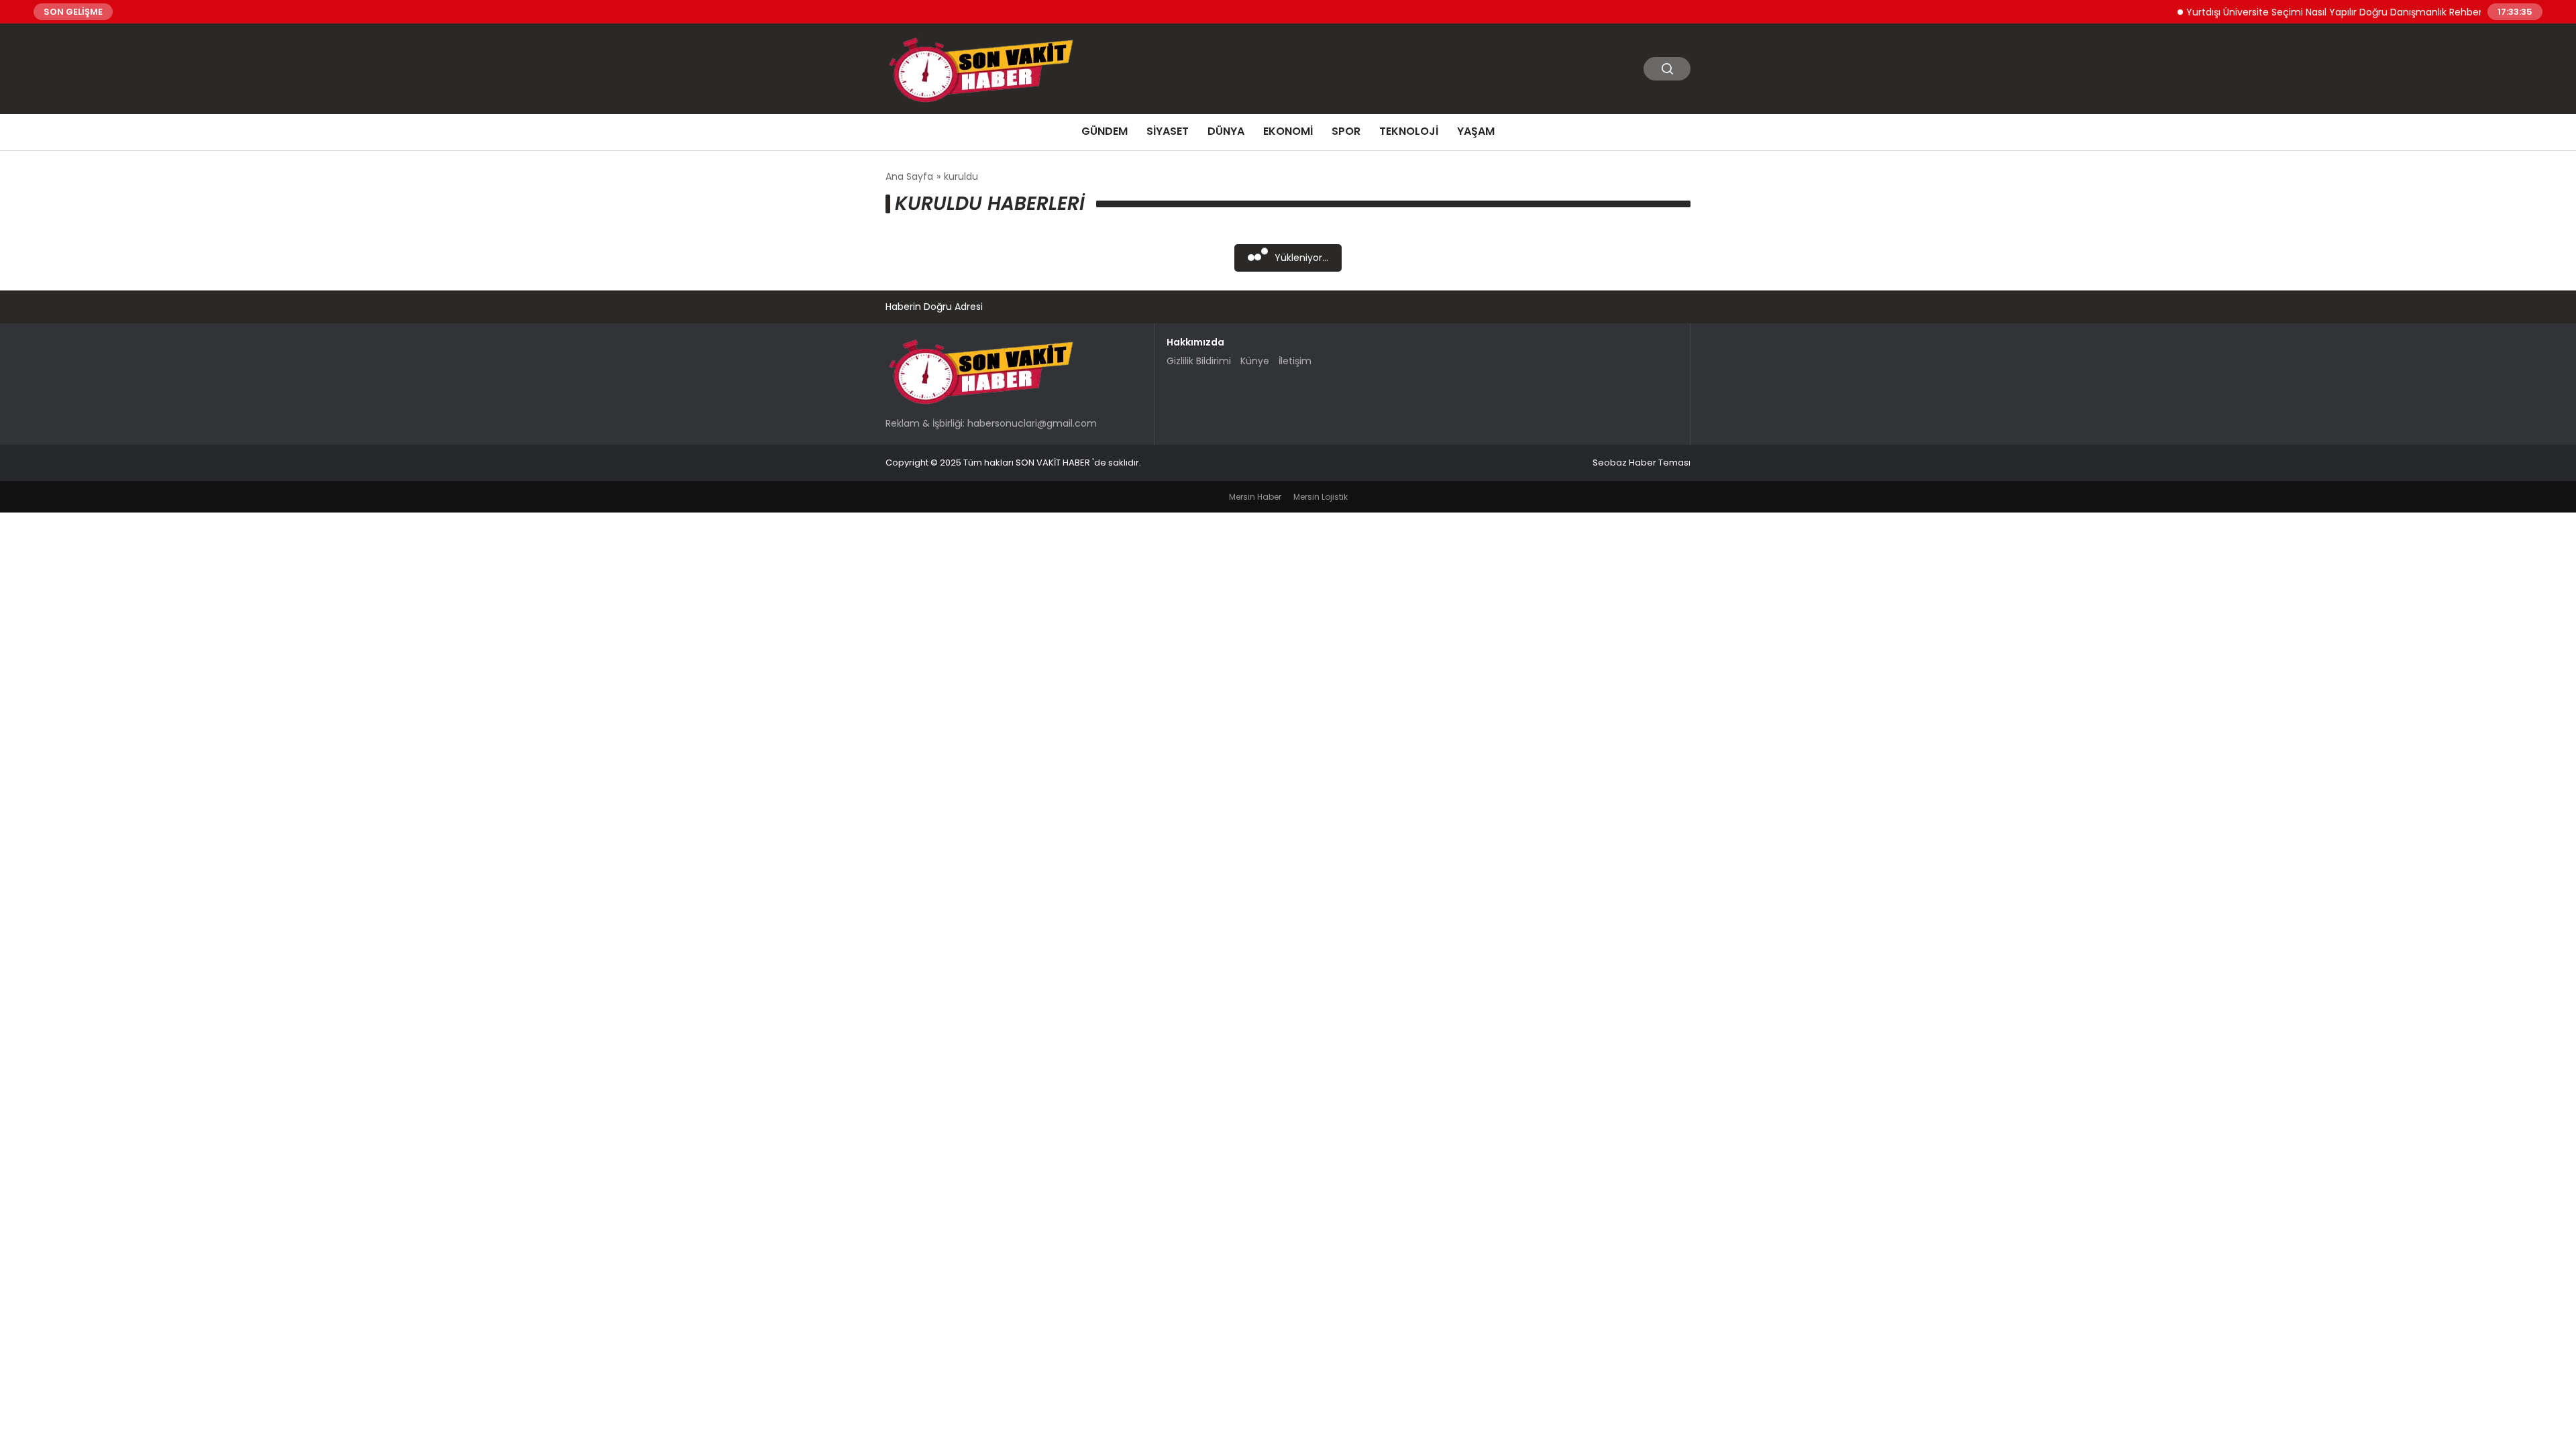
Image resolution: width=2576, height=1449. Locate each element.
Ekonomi (1288, 131)
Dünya (1226, 131)
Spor (1346, 131)
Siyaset (1168, 131)
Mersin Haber (1255, 497)
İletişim (1295, 361)
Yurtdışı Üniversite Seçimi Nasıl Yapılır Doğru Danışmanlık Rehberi (2296, 11)
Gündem (1105, 131)
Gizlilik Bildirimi (1199, 361)
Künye (1255, 361)
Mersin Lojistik (1321, 497)
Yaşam (1476, 131)
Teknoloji (1409, 131)
